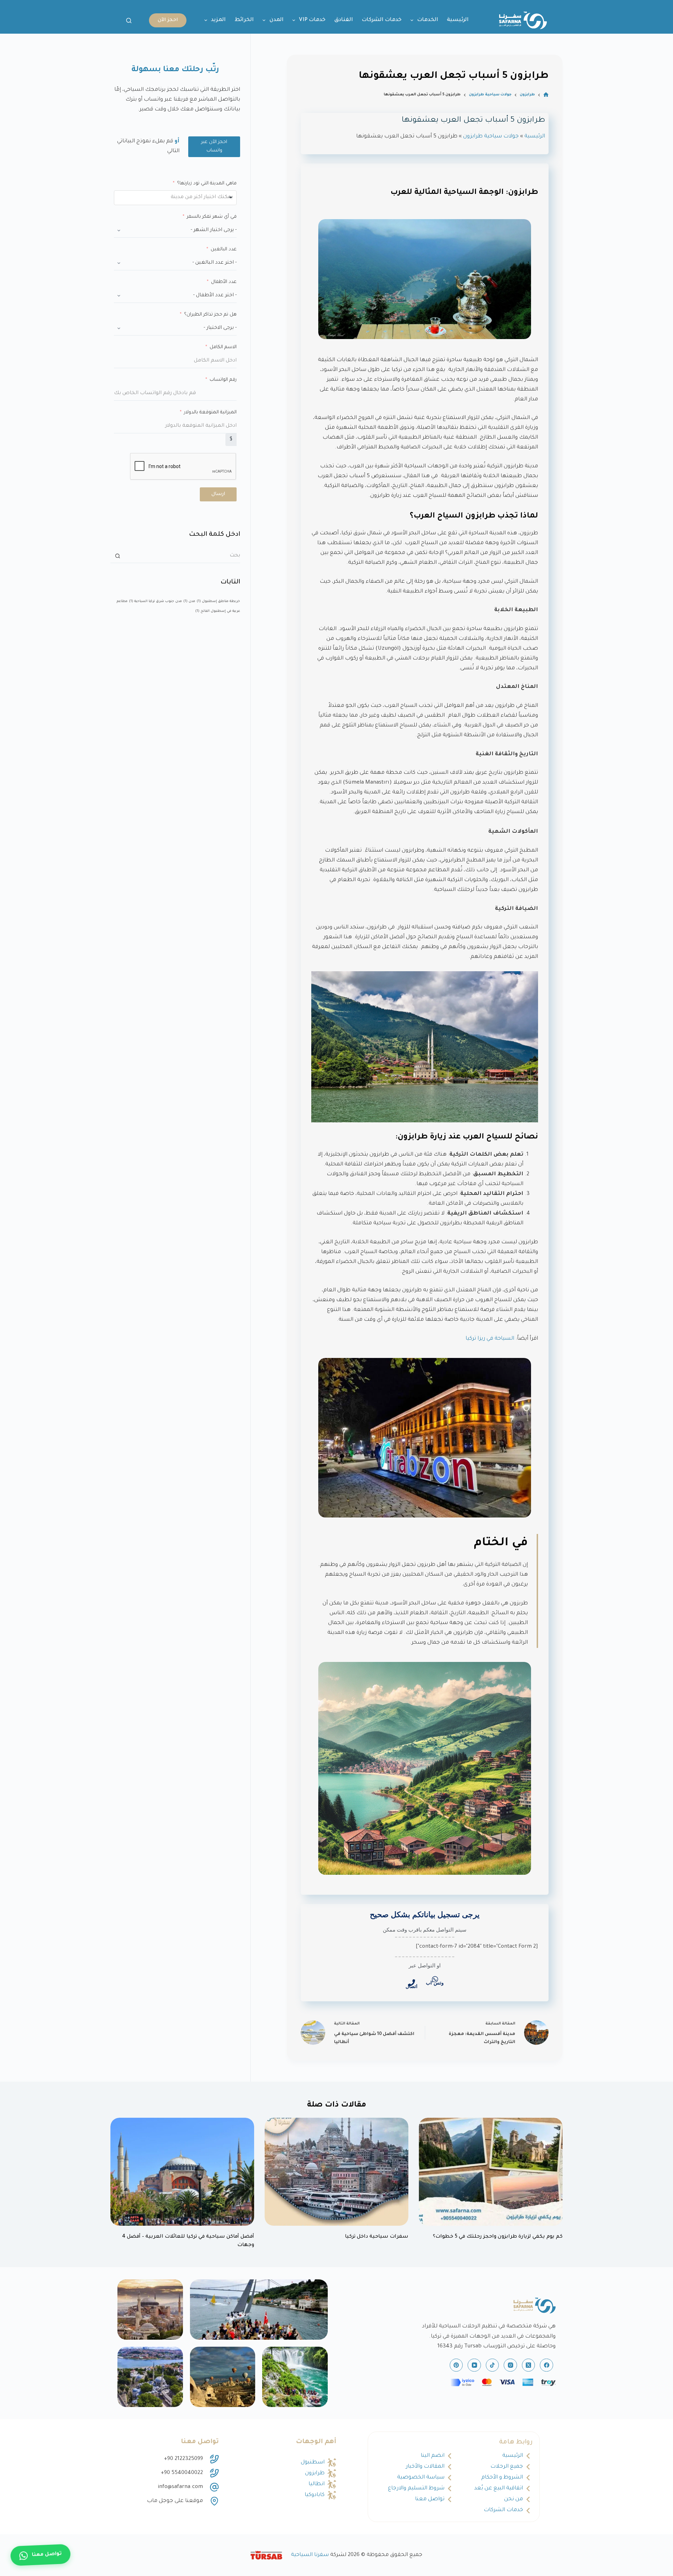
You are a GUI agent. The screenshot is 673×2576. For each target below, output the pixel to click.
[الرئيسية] (546, 95)
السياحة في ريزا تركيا (490, 1339)
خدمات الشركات (382, 20)
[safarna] (259, 2310)
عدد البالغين (224, 249)
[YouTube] (474, 2365)
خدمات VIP (312, 20)
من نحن (514, 2499)
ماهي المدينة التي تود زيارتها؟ (207, 184)
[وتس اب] (435, 1979)
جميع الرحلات (507, 2467)
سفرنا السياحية (310, 2555)
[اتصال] (412, 1983)
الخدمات (428, 20)
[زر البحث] (117, 556)
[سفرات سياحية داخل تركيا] (336, 2172)
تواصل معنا (430, 2499)
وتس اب (435, 1983)
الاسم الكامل (223, 347)
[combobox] (175, 198)
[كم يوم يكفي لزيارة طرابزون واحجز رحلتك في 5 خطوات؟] (491, 2172)
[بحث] (129, 21)
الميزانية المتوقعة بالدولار (210, 413)
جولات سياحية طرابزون (491, 137)
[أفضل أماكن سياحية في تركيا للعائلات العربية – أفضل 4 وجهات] (182, 2172)
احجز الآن (168, 20)
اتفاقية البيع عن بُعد (499, 2489)
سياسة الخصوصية (421, 2478)
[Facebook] (546, 2365)
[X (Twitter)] (529, 2365)
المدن (277, 20)
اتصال (412, 1986)
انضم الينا (433, 2456)
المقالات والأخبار (425, 2467)
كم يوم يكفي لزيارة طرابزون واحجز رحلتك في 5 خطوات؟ (498, 2237)
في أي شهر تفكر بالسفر (212, 217)
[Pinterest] (456, 2365)
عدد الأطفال (224, 282)
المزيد (218, 20)
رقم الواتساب (223, 380)
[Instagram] (510, 2365)
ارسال (218, 494)
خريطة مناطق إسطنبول (218, 601)
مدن (189, 601)
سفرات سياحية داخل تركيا (377, 2237)
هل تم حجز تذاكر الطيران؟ (210, 315)
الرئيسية (458, 20)
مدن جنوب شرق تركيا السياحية (155, 601)
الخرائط (244, 20)
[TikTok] (492, 2365)
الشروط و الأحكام (502, 2478)
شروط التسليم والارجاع (416, 2489)
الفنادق (344, 20)
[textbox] (190, 198)
